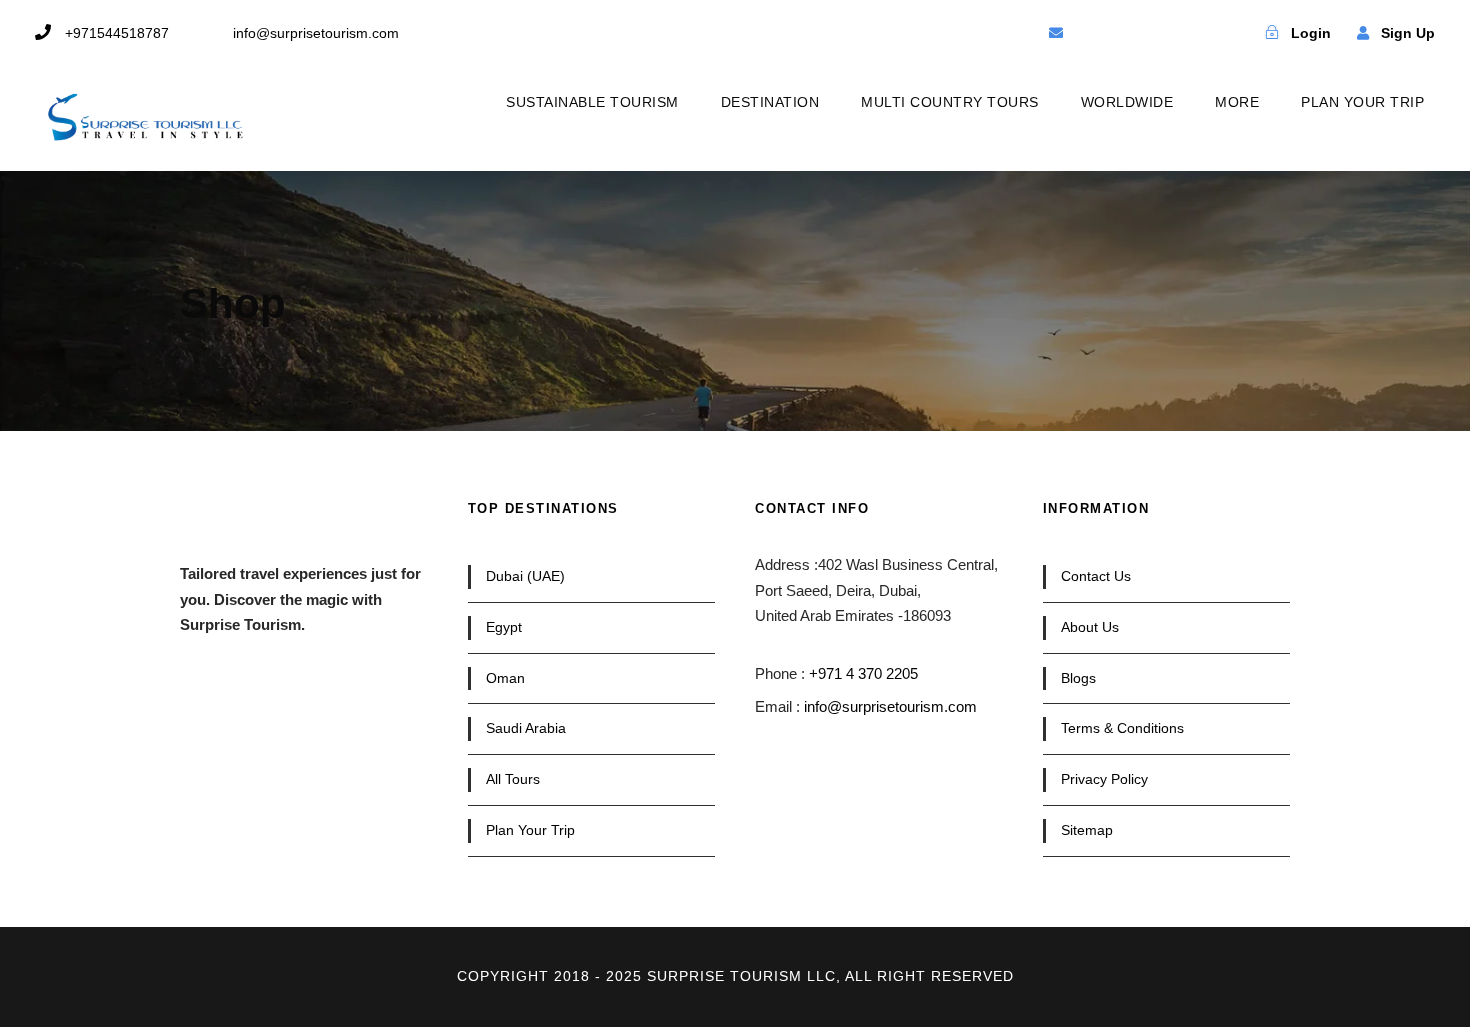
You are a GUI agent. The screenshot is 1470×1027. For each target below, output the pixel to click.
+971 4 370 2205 (863, 673)
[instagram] (1196, 33)
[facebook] (1091, 33)
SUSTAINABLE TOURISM (592, 102)
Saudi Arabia (526, 728)
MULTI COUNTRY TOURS (950, 102)
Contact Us (1096, 576)
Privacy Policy (1104, 779)
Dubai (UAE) (525, 576)
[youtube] (1161, 33)
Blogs (1078, 678)
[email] (1056, 33)
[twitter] (1126, 33)
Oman (505, 678)
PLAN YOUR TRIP (1362, 102)
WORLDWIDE (1127, 102)
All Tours (513, 779)
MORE (1237, 102)
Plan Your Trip (530, 830)
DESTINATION (770, 102)
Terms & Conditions (1122, 728)
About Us (1090, 627)
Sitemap (1087, 830)
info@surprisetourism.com (890, 706)
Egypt (504, 627)
